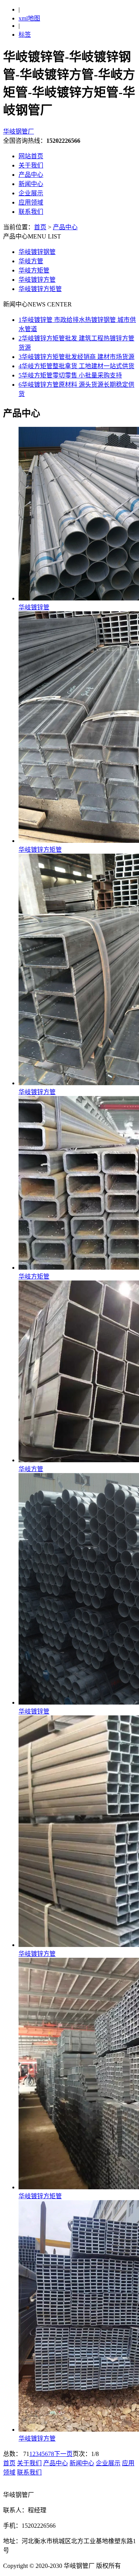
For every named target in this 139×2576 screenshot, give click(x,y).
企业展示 (31, 193)
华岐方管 (31, 261)
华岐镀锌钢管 (37, 252)
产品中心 (31, 175)
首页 (40, 227)
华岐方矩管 (34, 270)
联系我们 (31, 212)
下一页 (63, 2454)
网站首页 (31, 156)
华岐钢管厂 (19, 131)
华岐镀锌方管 (37, 280)
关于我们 (31, 165)
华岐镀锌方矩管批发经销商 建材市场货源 (76, 357)
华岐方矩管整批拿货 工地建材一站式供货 (76, 366)
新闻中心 (31, 184)
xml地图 (29, 18)
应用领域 (31, 202)
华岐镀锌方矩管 (40, 289)
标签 (25, 35)
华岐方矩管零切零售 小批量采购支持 (70, 375)
